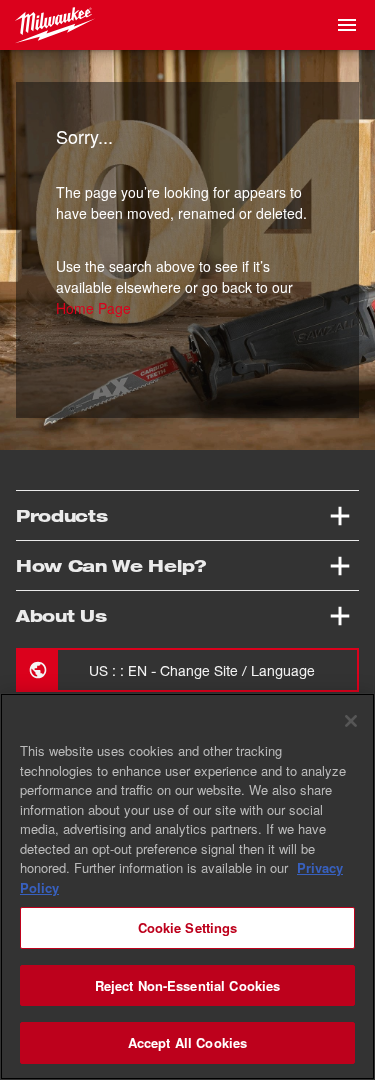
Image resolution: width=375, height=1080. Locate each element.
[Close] (351, 721)
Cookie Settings (188, 927)
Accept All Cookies (187, 1042)
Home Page (93, 308)
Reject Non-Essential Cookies (188, 985)
